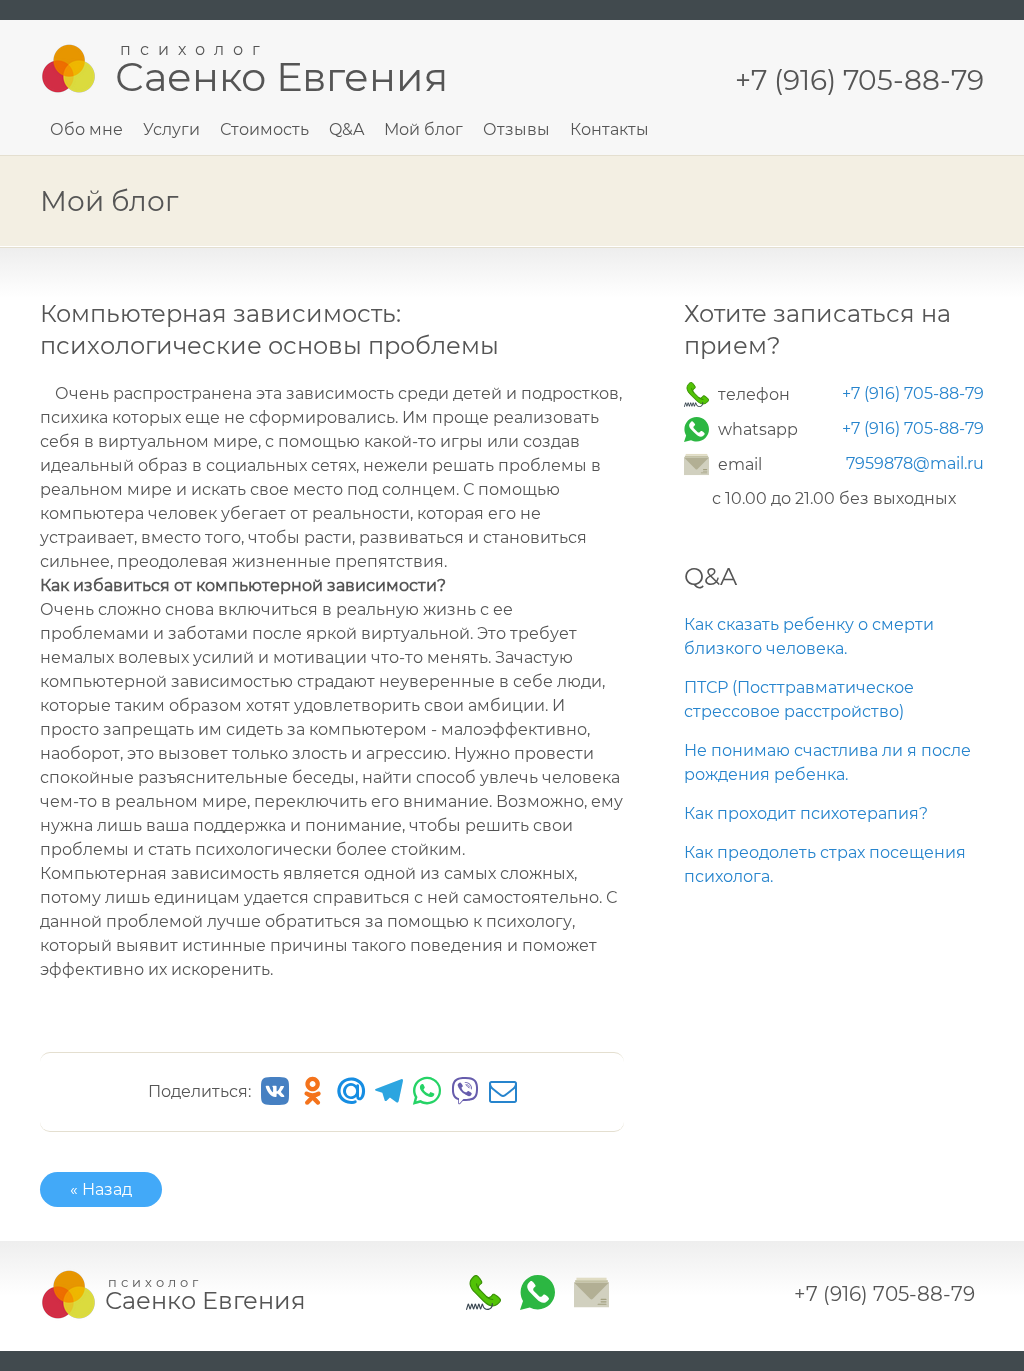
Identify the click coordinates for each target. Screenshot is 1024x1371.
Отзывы (516, 129)
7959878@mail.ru (915, 463)
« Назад (101, 1189)
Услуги (171, 129)
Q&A (346, 129)
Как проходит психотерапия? (806, 813)
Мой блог (423, 129)
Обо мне (86, 129)
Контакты (609, 129)
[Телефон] (699, 394)
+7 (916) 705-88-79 (913, 393)
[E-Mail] (699, 464)
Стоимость (264, 129)
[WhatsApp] (699, 429)
